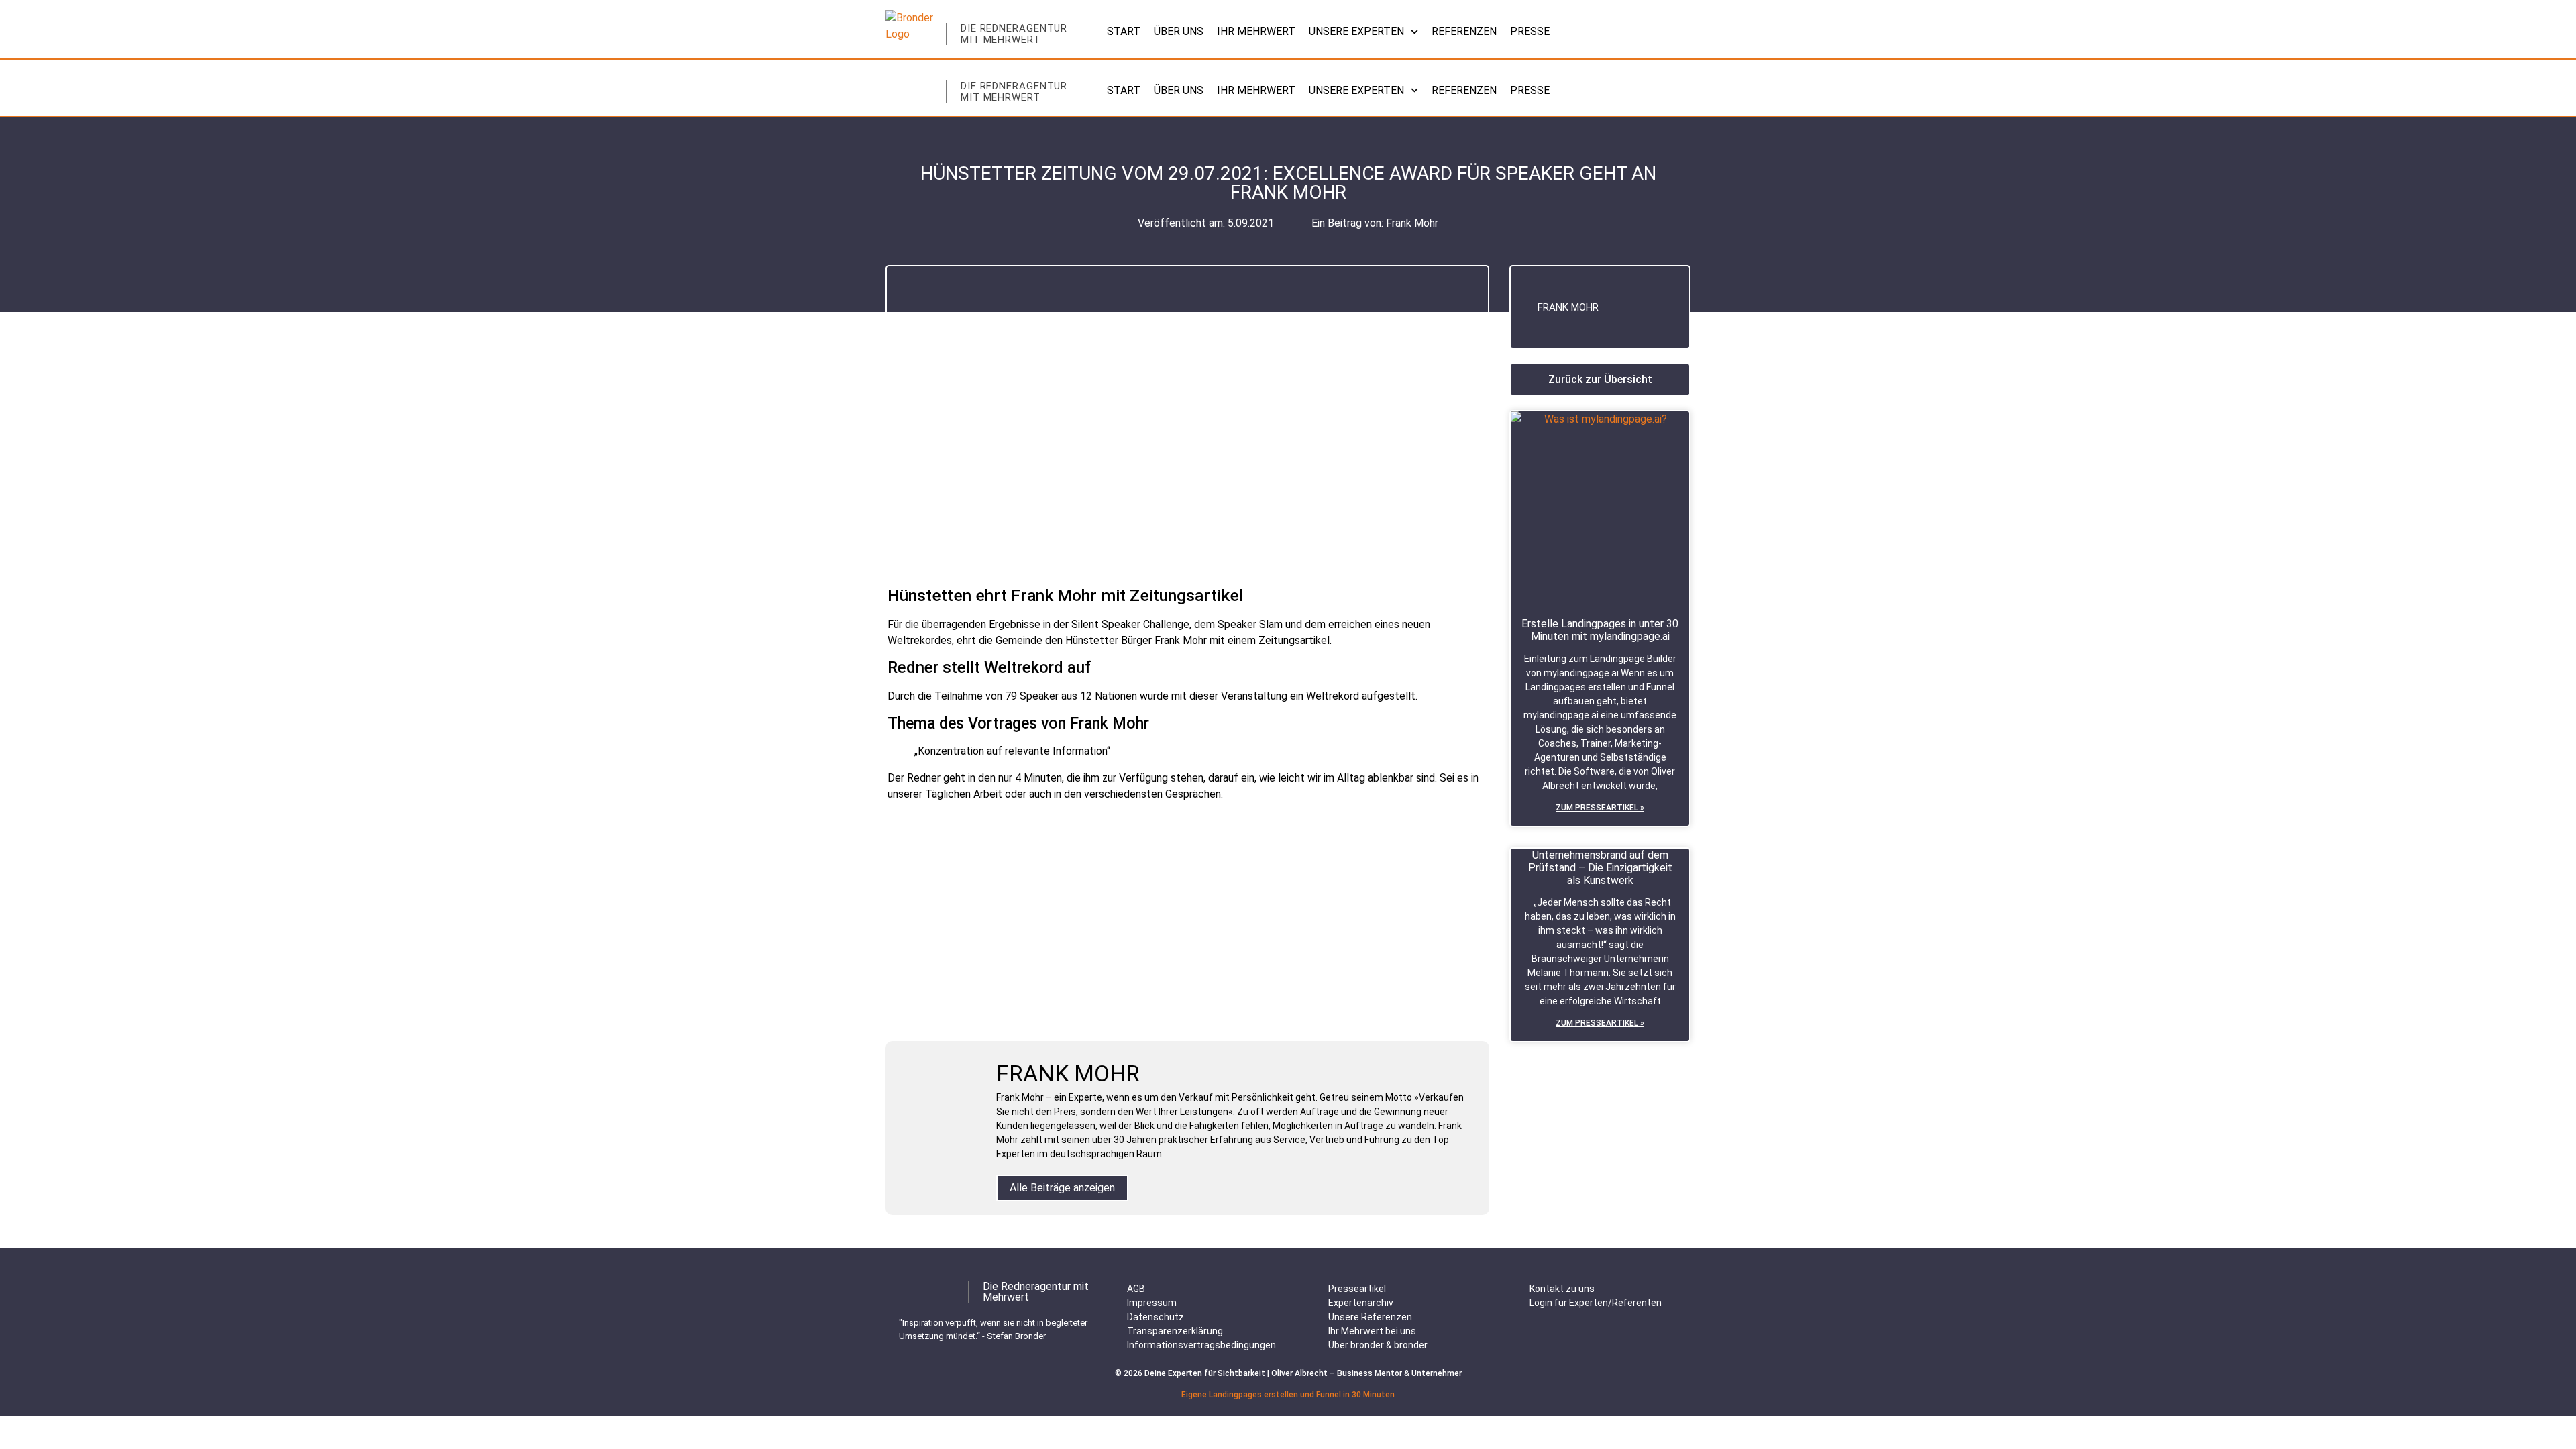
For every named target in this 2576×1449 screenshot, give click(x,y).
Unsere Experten (1356, 31)
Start (1124, 31)
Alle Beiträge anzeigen (1062, 1188)
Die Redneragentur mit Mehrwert (1014, 34)
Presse (1530, 31)
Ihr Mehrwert (1256, 31)
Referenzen (1464, 31)
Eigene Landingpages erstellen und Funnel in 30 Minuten (1288, 1395)
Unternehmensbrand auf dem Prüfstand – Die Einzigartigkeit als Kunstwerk (1600, 868)
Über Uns (1179, 31)
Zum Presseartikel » (1600, 808)
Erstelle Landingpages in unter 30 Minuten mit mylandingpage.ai (1600, 630)
